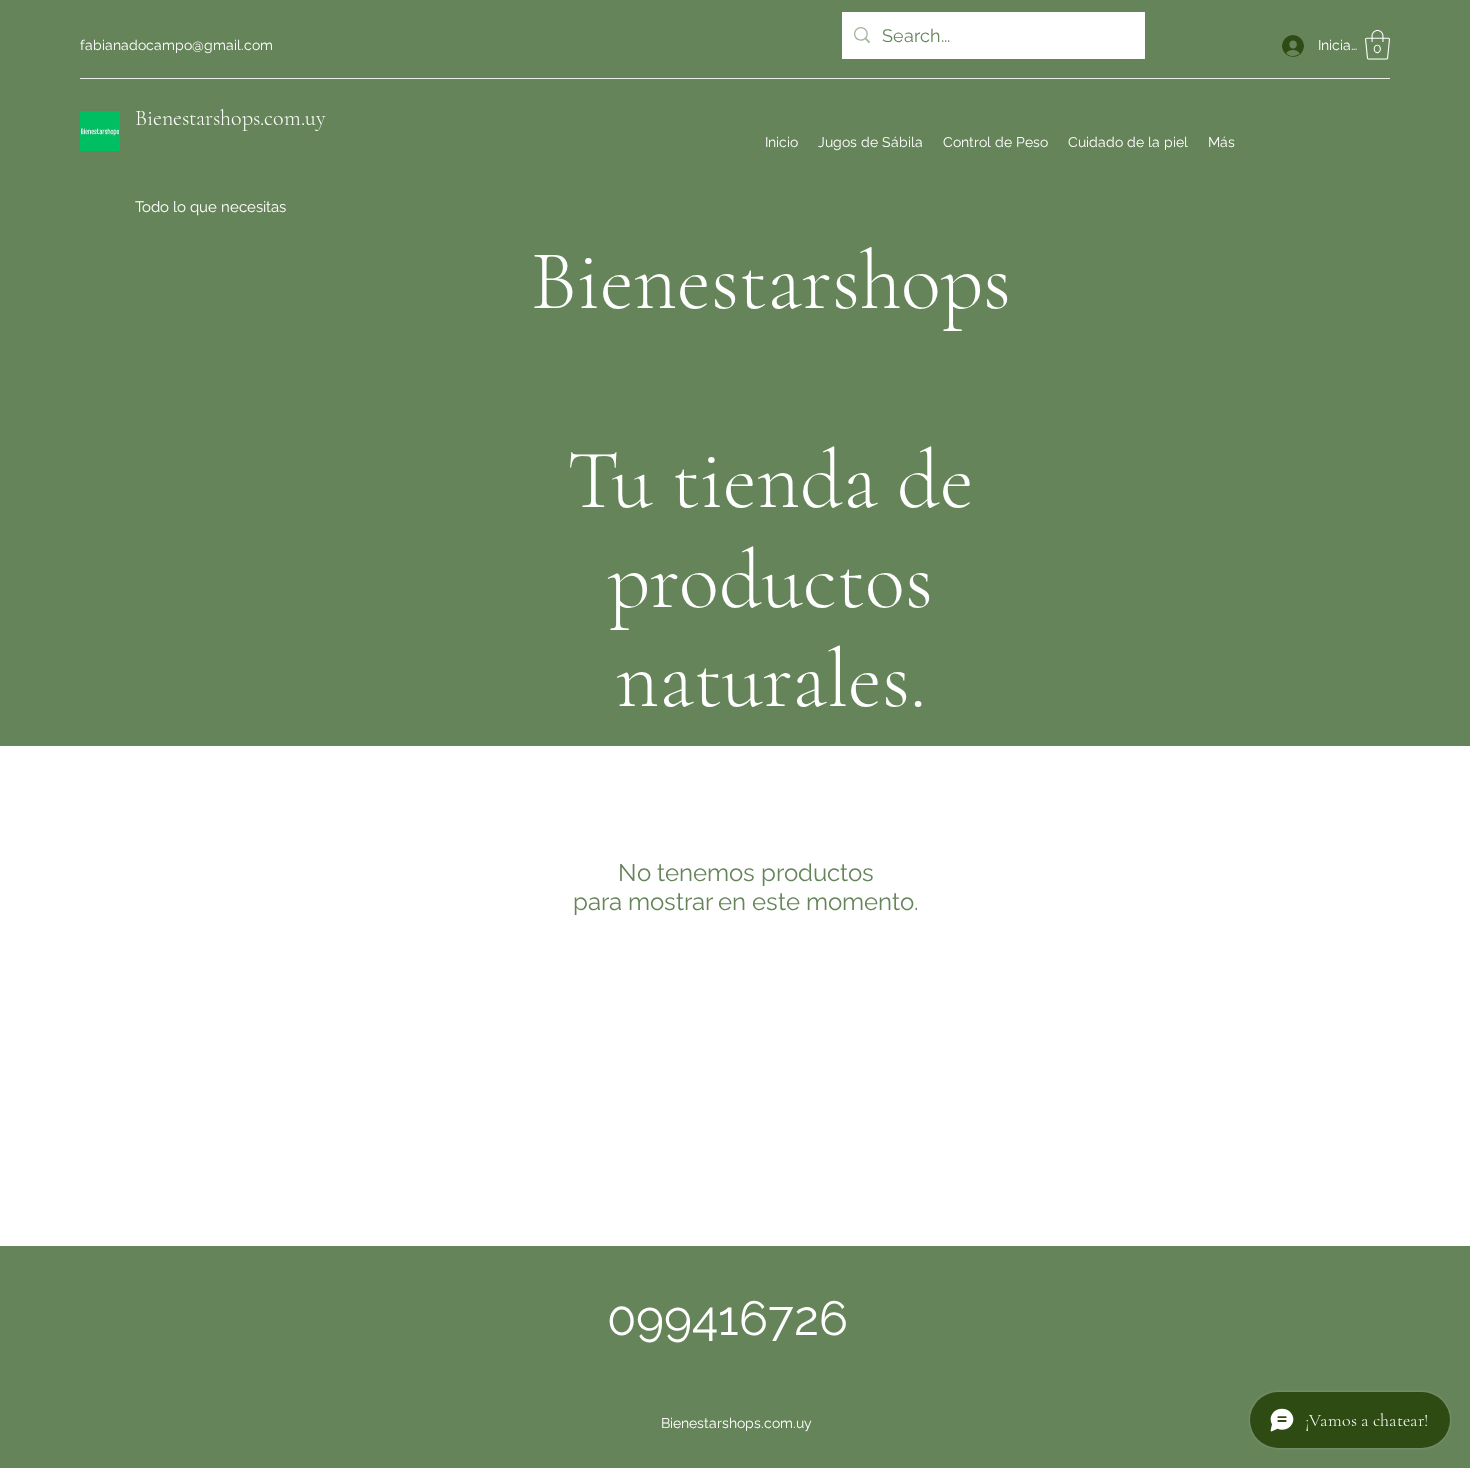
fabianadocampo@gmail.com (176, 45)
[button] (1377, 45)
